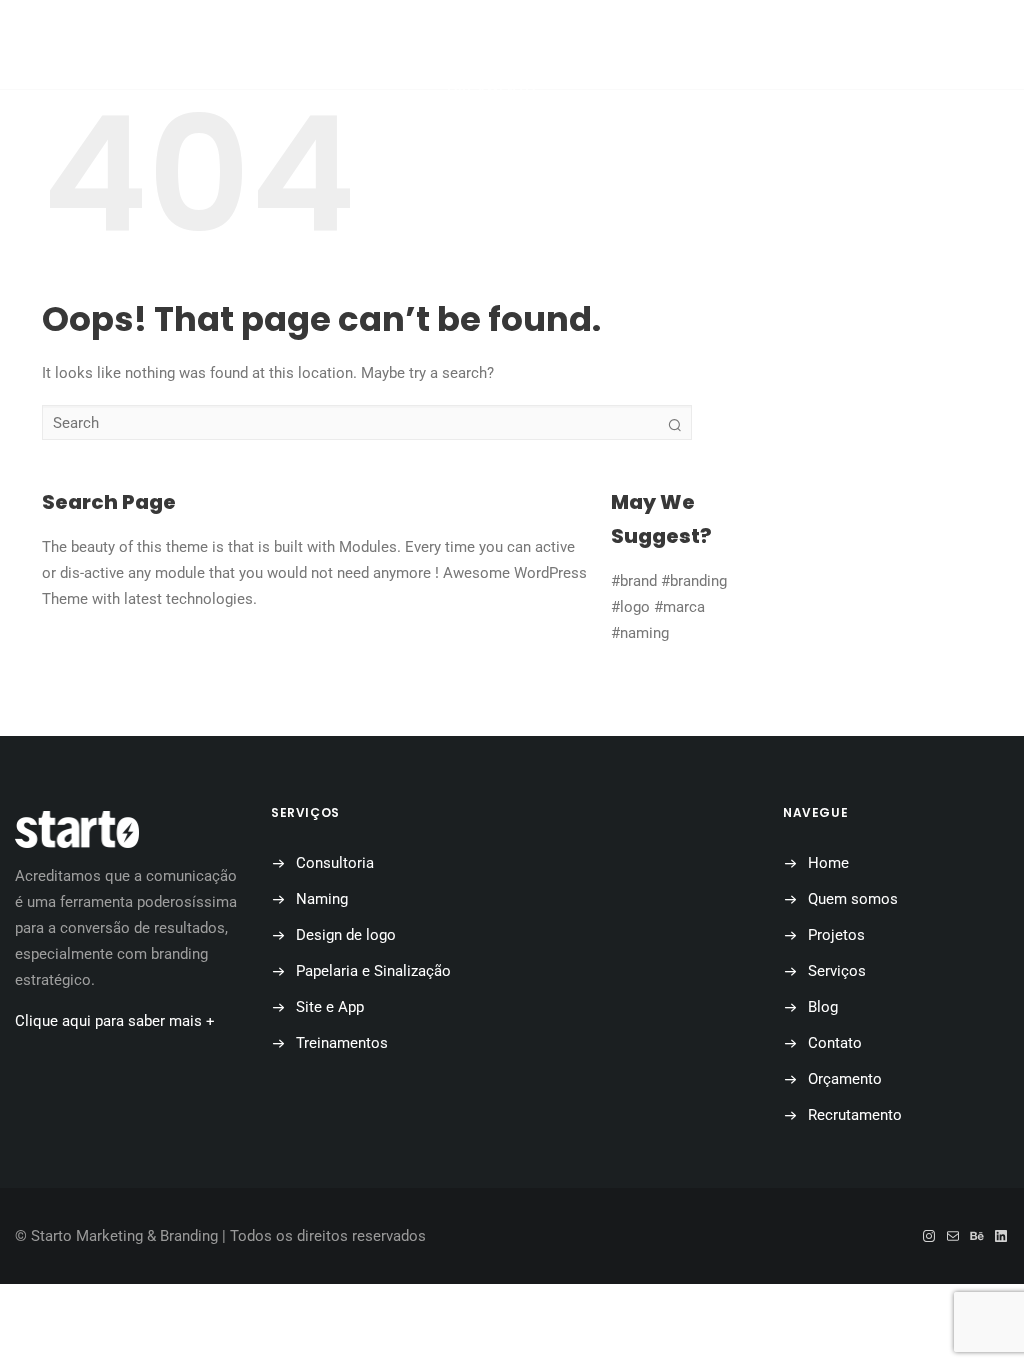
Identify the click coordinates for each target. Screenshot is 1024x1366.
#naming (640, 633)
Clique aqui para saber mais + (115, 1021)
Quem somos (853, 899)
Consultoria (335, 863)
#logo (630, 607)
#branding (694, 581)
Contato (835, 1043)
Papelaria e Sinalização (373, 971)
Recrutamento (855, 1115)
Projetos (836, 935)
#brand (634, 581)
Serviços (837, 971)
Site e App (330, 1007)
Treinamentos (342, 1043)
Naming (322, 899)
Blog (823, 1007)
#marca (679, 607)
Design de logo (346, 935)
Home (828, 863)
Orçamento (491, 90)
